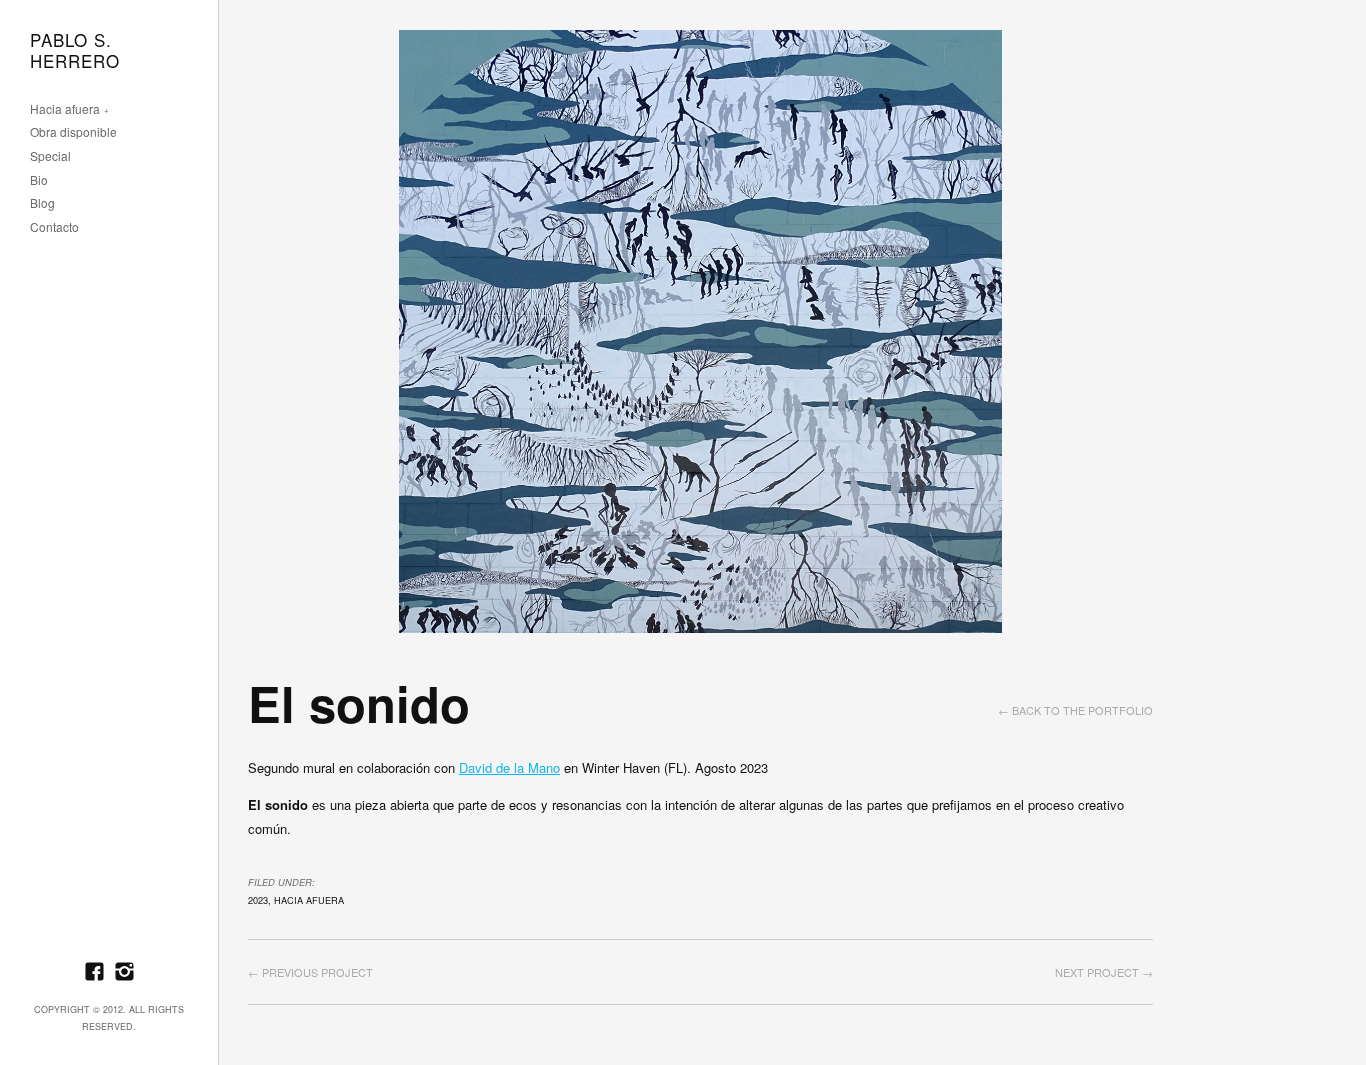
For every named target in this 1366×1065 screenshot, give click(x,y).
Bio (39, 180)
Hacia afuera (65, 109)
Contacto (54, 227)
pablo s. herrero (75, 51)
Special (50, 156)
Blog (42, 203)
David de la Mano (509, 767)
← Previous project (310, 972)
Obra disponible (73, 132)
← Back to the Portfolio (1075, 710)
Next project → (1104, 972)
